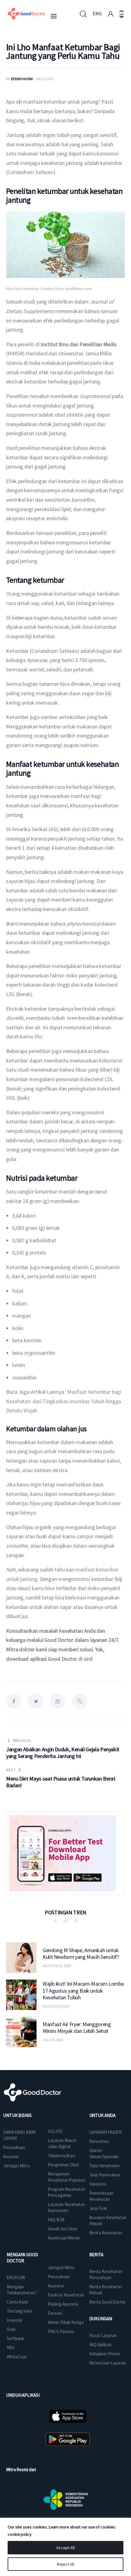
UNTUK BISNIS (17, 2115)
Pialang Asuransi (63, 2304)
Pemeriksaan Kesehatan (101, 2196)
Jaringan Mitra (16, 2166)
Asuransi (11, 2156)
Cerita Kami (17, 2302)
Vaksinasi (98, 2184)
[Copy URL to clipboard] (80, 1701)
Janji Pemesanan (105, 2175)
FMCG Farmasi (61, 2331)
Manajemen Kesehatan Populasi (66, 2177)
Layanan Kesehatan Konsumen (66, 2207)
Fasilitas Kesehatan (66, 2295)
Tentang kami (19, 2311)
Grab (11, 2329)
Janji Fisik (98, 2208)
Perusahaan (14, 2147)
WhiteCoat (17, 2357)
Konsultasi (99, 2141)
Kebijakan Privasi (105, 2354)
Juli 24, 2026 (53, 2040)
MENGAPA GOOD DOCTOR (22, 2258)
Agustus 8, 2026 (56, 2006)
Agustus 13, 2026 (57, 1966)
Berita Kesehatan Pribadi (106, 2290)
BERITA (96, 2255)
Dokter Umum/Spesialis (104, 2153)
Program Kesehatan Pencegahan (66, 2192)
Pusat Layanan (103, 2335)
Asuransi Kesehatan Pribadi (108, 2220)
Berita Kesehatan (106, 2233)
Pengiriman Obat (64, 2165)
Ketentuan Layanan (108, 2363)
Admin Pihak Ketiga (66, 2322)
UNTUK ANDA (102, 2115)
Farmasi (55, 2313)
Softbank (15, 2338)
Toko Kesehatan (105, 2166)
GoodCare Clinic (63, 2229)
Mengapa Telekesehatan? (22, 2290)
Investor (15, 2320)
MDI (11, 2348)
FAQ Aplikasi (100, 2345)
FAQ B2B (56, 2220)
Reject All (65, 2564)
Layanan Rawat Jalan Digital (62, 2143)
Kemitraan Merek (64, 2238)
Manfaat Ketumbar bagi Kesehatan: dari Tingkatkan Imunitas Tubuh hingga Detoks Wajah (64, 1401)
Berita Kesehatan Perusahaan (106, 2274)
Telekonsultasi (62, 2156)
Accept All (65, 2548)
